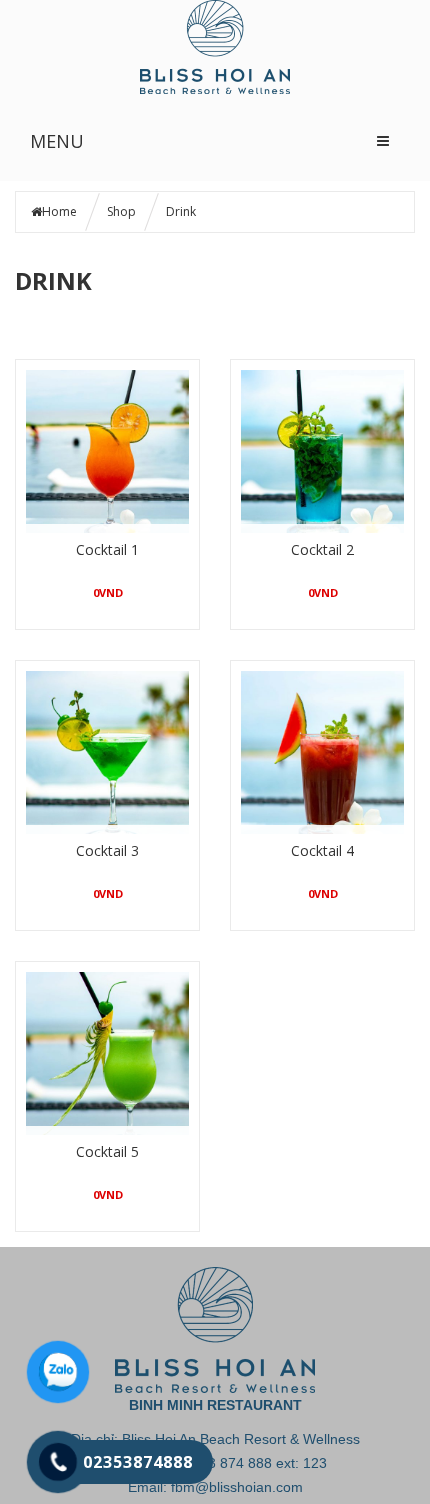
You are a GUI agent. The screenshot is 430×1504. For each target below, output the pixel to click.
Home (59, 211)
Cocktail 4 (322, 850)
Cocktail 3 (107, 850)
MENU (57, 141)
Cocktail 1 (107, 549)
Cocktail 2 (322, 549)
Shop (121, 211)
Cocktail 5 (107, 1151)
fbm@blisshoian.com (237, 1487)
